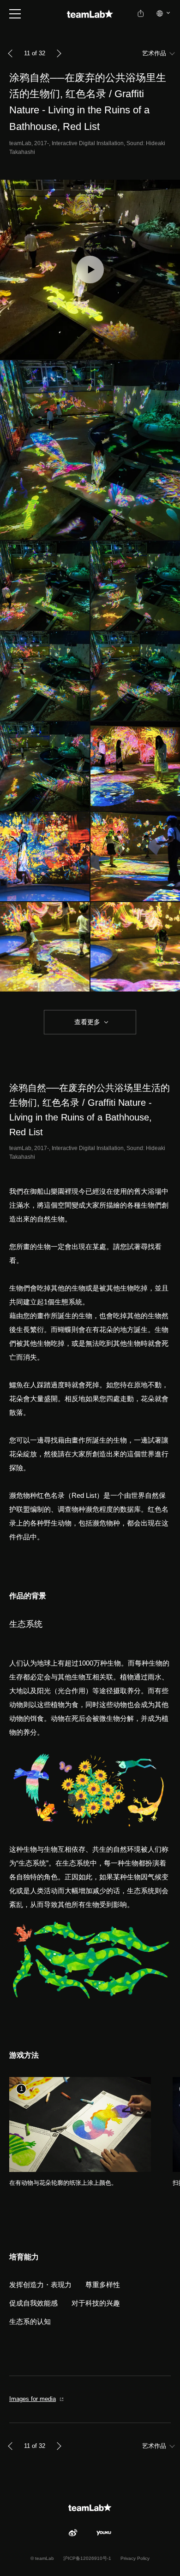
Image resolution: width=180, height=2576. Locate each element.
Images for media (33, 2399)
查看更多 (86, 1022)
